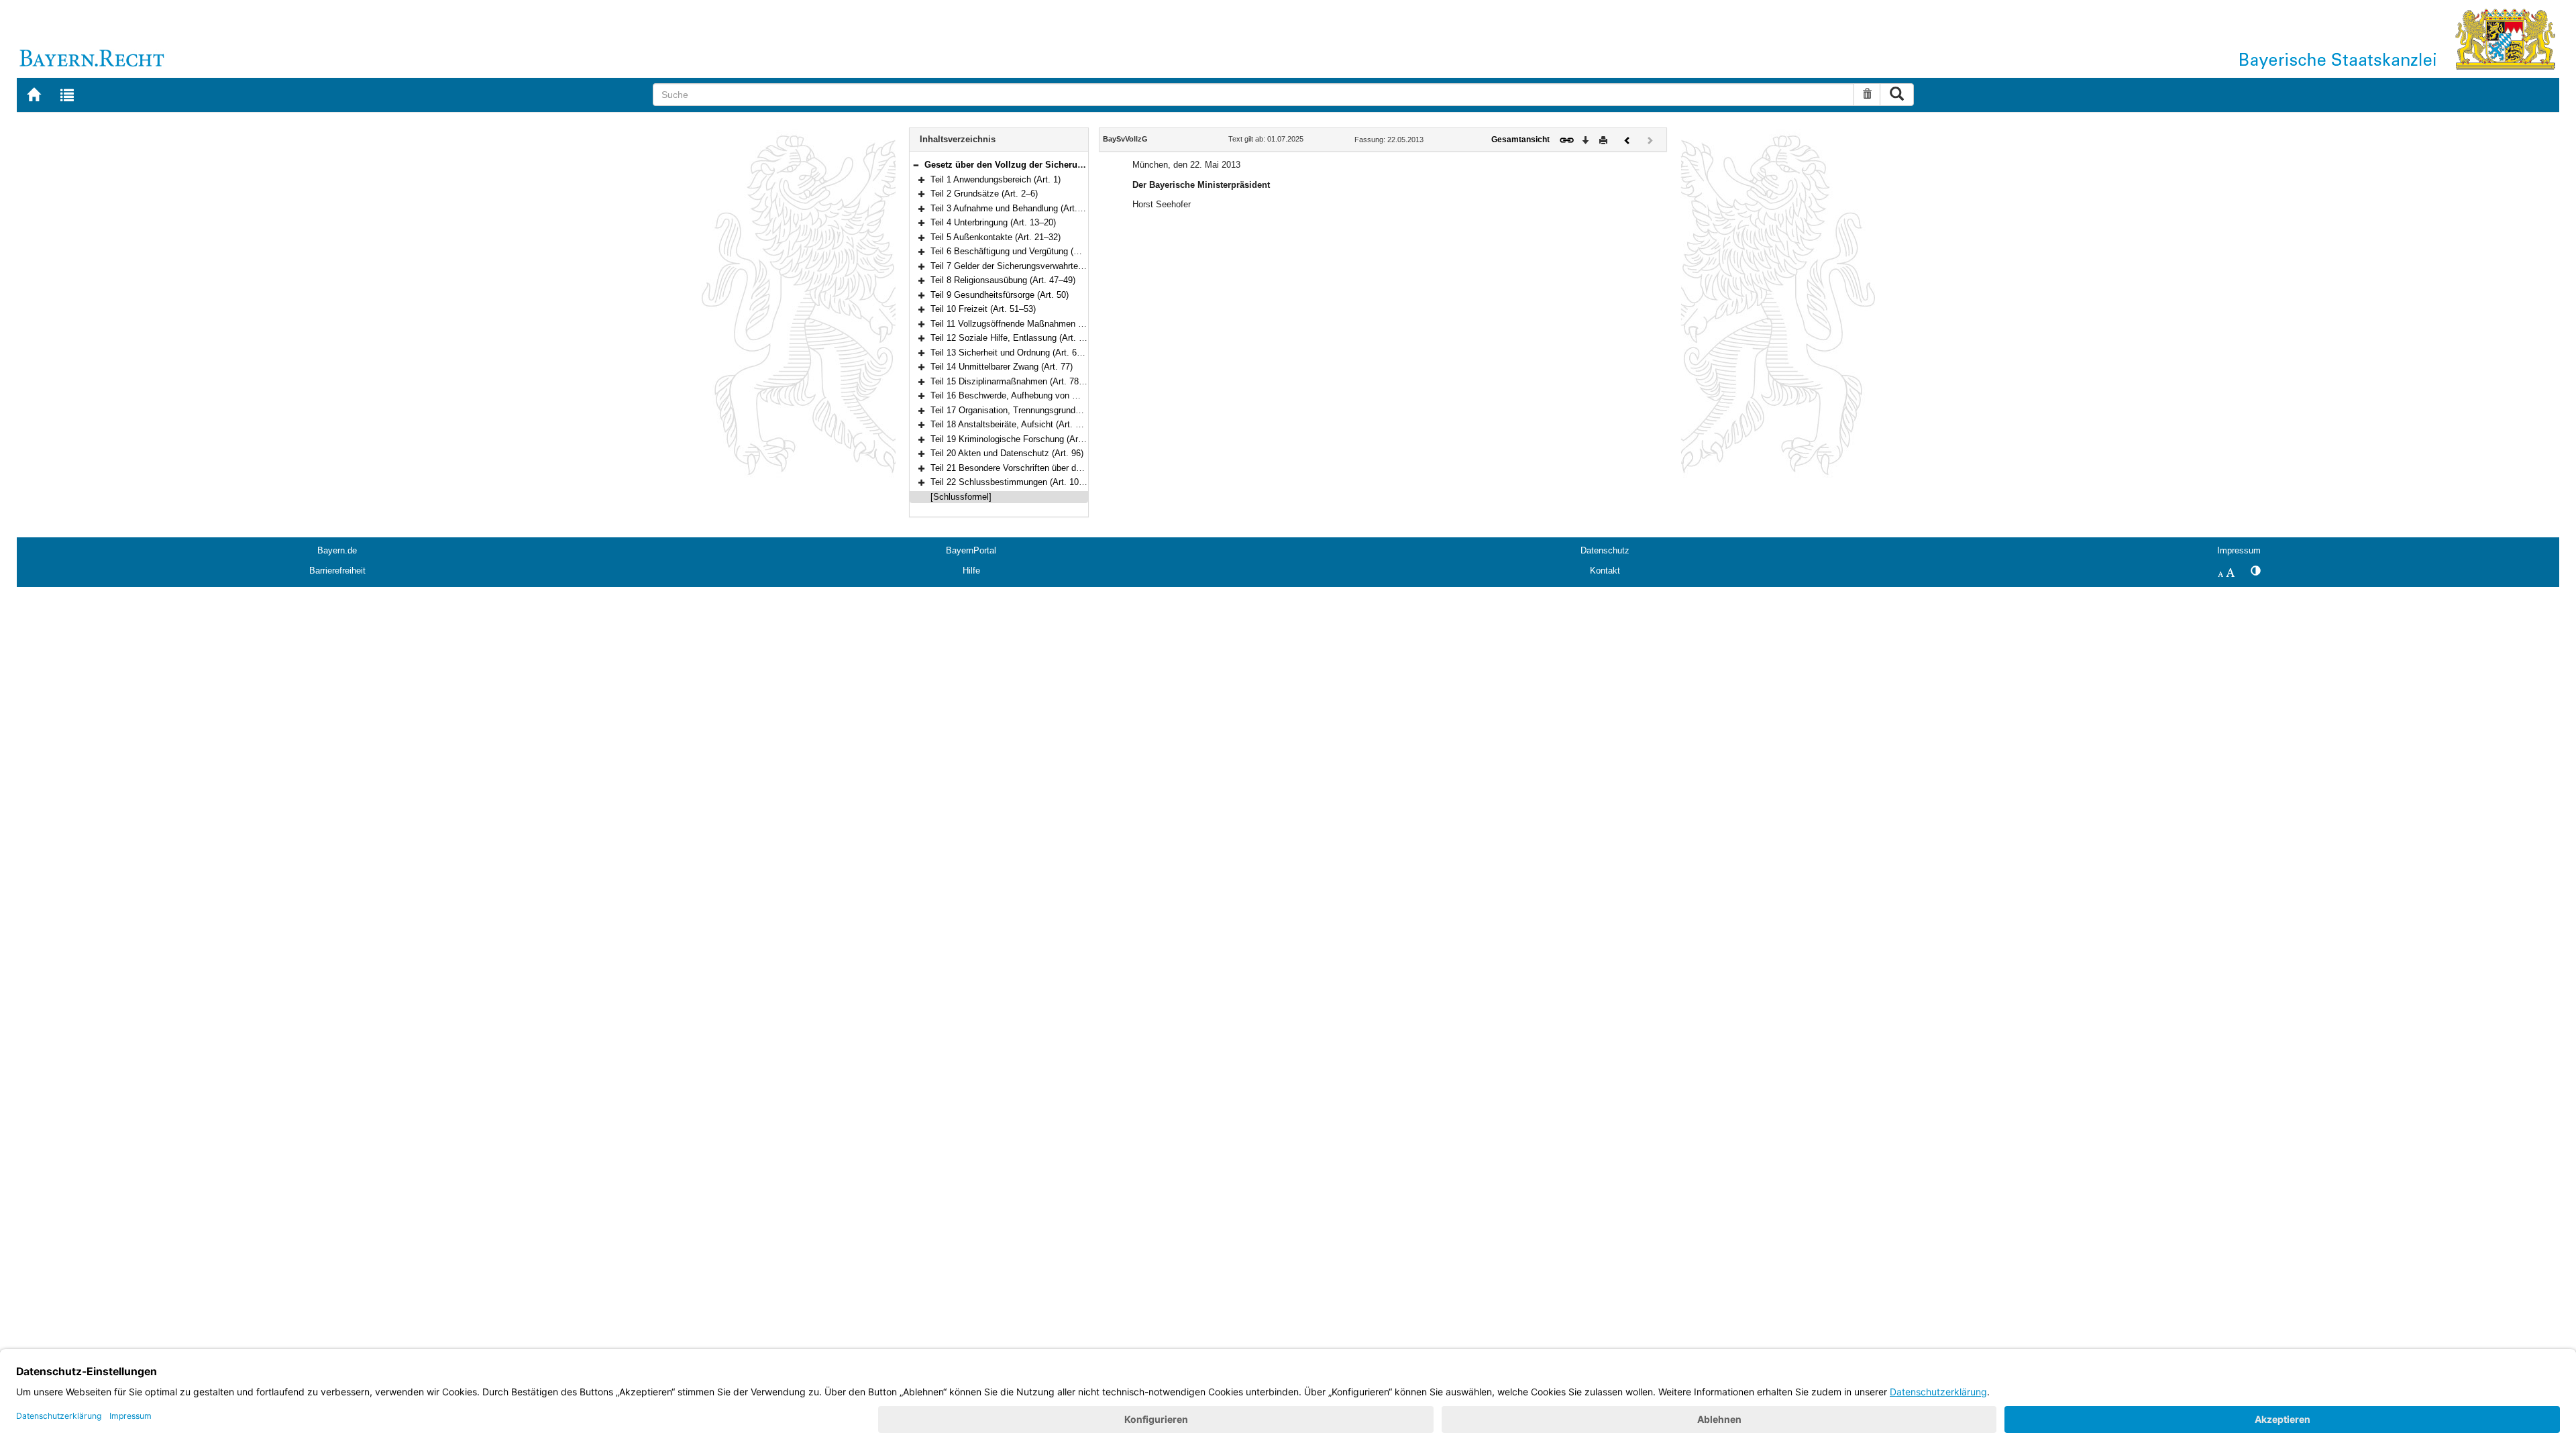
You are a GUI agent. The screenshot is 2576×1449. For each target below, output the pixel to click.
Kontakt (1605, 571)
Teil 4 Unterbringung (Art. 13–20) (993, 222)
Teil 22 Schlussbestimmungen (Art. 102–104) (1018, 482)
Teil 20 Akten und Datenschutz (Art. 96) (1007, 453)
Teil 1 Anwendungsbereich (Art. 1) (996, 179)
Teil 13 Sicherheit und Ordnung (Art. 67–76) (1014, 353)
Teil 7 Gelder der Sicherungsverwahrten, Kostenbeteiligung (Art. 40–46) (1068, 266)
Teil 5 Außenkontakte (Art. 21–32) (996, 237)
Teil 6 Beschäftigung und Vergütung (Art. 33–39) (1023, 251)
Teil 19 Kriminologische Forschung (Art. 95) (1014, 439)
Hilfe (971, 571)
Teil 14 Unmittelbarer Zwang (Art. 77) (1002, 367)
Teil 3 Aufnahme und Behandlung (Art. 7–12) (1016, 208)
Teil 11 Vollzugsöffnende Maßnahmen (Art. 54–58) (1027, 324)
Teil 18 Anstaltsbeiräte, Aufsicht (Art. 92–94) (1016, 424)
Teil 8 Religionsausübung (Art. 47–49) (1003, 280)
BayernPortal (971, 550)
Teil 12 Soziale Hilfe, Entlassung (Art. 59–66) (1018, 338)
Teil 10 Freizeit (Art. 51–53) (983, 309)
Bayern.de (337, 550)
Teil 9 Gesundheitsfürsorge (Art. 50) (1000, 295)
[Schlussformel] (961, 497)
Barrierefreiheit (337, 571)
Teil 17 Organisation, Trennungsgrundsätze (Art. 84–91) (1038, 410)
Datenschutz (1605, 550)
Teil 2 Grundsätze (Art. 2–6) (984, 194)
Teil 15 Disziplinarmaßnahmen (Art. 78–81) (1013, 381)
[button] (916, 165)
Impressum (2239, 550)
